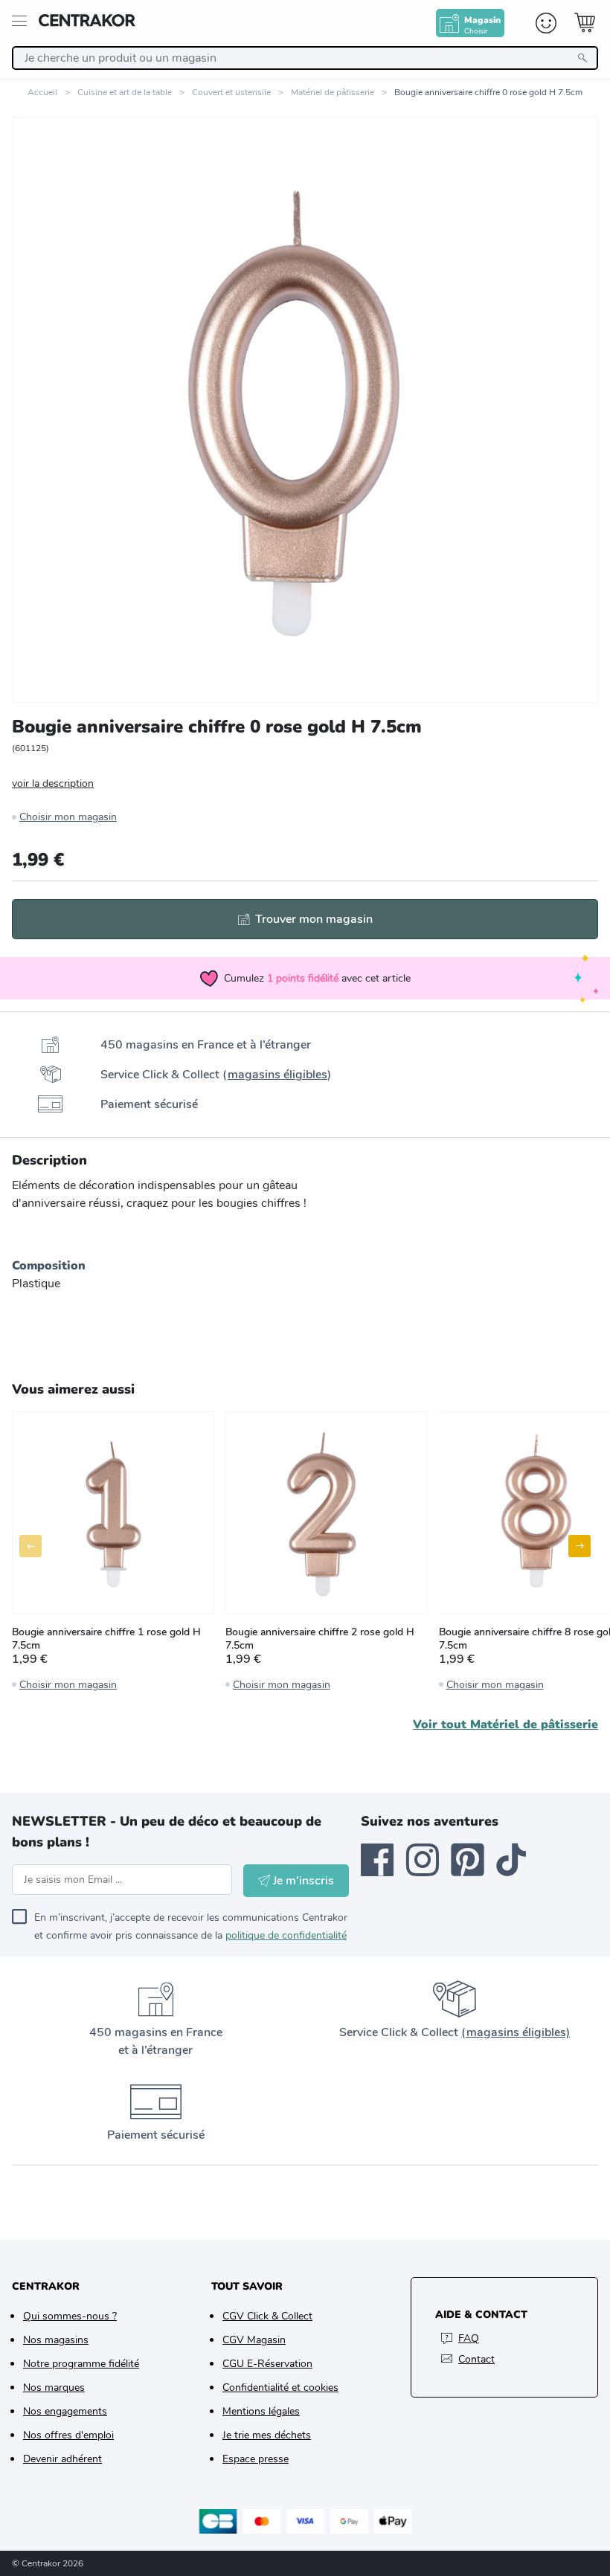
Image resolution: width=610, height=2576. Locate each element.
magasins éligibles (277, 1075)
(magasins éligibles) (516, 2032)
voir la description (53, 783)
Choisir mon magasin (68, 817)
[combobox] (305, 58)
